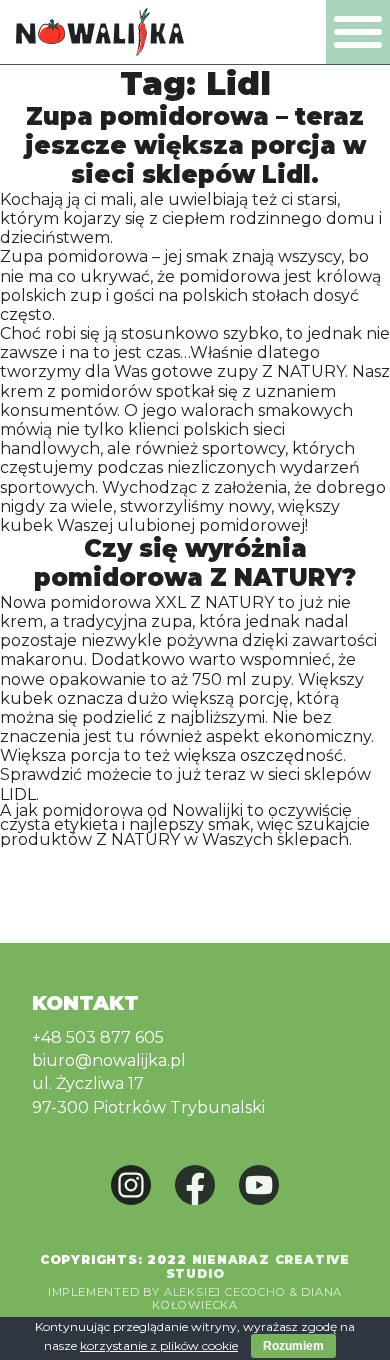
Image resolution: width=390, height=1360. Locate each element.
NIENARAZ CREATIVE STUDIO (258, 1266)
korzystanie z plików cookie (159, 1345)
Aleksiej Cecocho (225, 1292)
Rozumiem (293, 1346)
